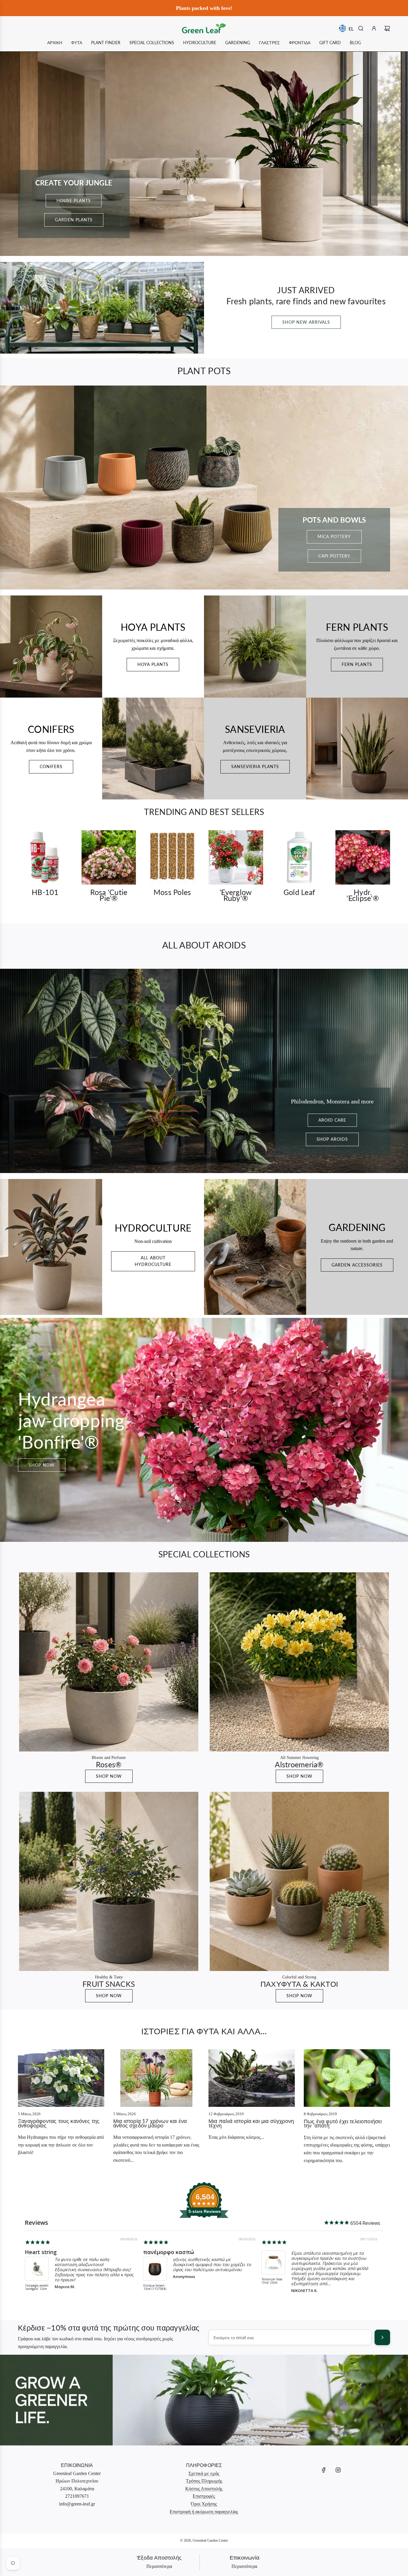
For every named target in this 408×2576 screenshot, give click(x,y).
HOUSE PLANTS (74, 201)
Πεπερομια (276, 2252)
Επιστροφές (204, 2496)
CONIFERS (51, 766)
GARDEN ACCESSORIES (357, 1265)
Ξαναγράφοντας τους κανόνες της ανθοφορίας (59, 2123)
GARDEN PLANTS (74, 220)
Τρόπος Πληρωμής (204, 2481)
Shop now (42, 1465)
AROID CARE (332, 1120)
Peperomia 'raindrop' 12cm (272, 2287)
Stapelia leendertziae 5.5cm (34, 2289)
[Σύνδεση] (374, 28)
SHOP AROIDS (332, 1139)
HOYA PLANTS (153, 664)
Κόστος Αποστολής (204, 2489)
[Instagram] (338, 2470)
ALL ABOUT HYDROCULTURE (153, 1261)
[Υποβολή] (382, 2337)
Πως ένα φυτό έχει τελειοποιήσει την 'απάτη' (343, 2123)
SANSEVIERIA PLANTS (255, 766)
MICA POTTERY (334, 536)
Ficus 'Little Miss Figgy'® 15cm (155, 2287)
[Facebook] (324, 2470)
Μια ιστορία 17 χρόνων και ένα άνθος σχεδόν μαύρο (150, 2123)
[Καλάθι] (387, 28)
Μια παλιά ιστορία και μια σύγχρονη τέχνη (251, 2123)
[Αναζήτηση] (361, 28)
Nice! (150, 2252)
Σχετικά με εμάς (204, 2473)
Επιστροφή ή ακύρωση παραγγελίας (204, 2512)
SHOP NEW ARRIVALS (306, 322)
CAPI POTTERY (334, 556)
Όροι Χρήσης (204, 2504)
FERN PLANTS (357, 664)
